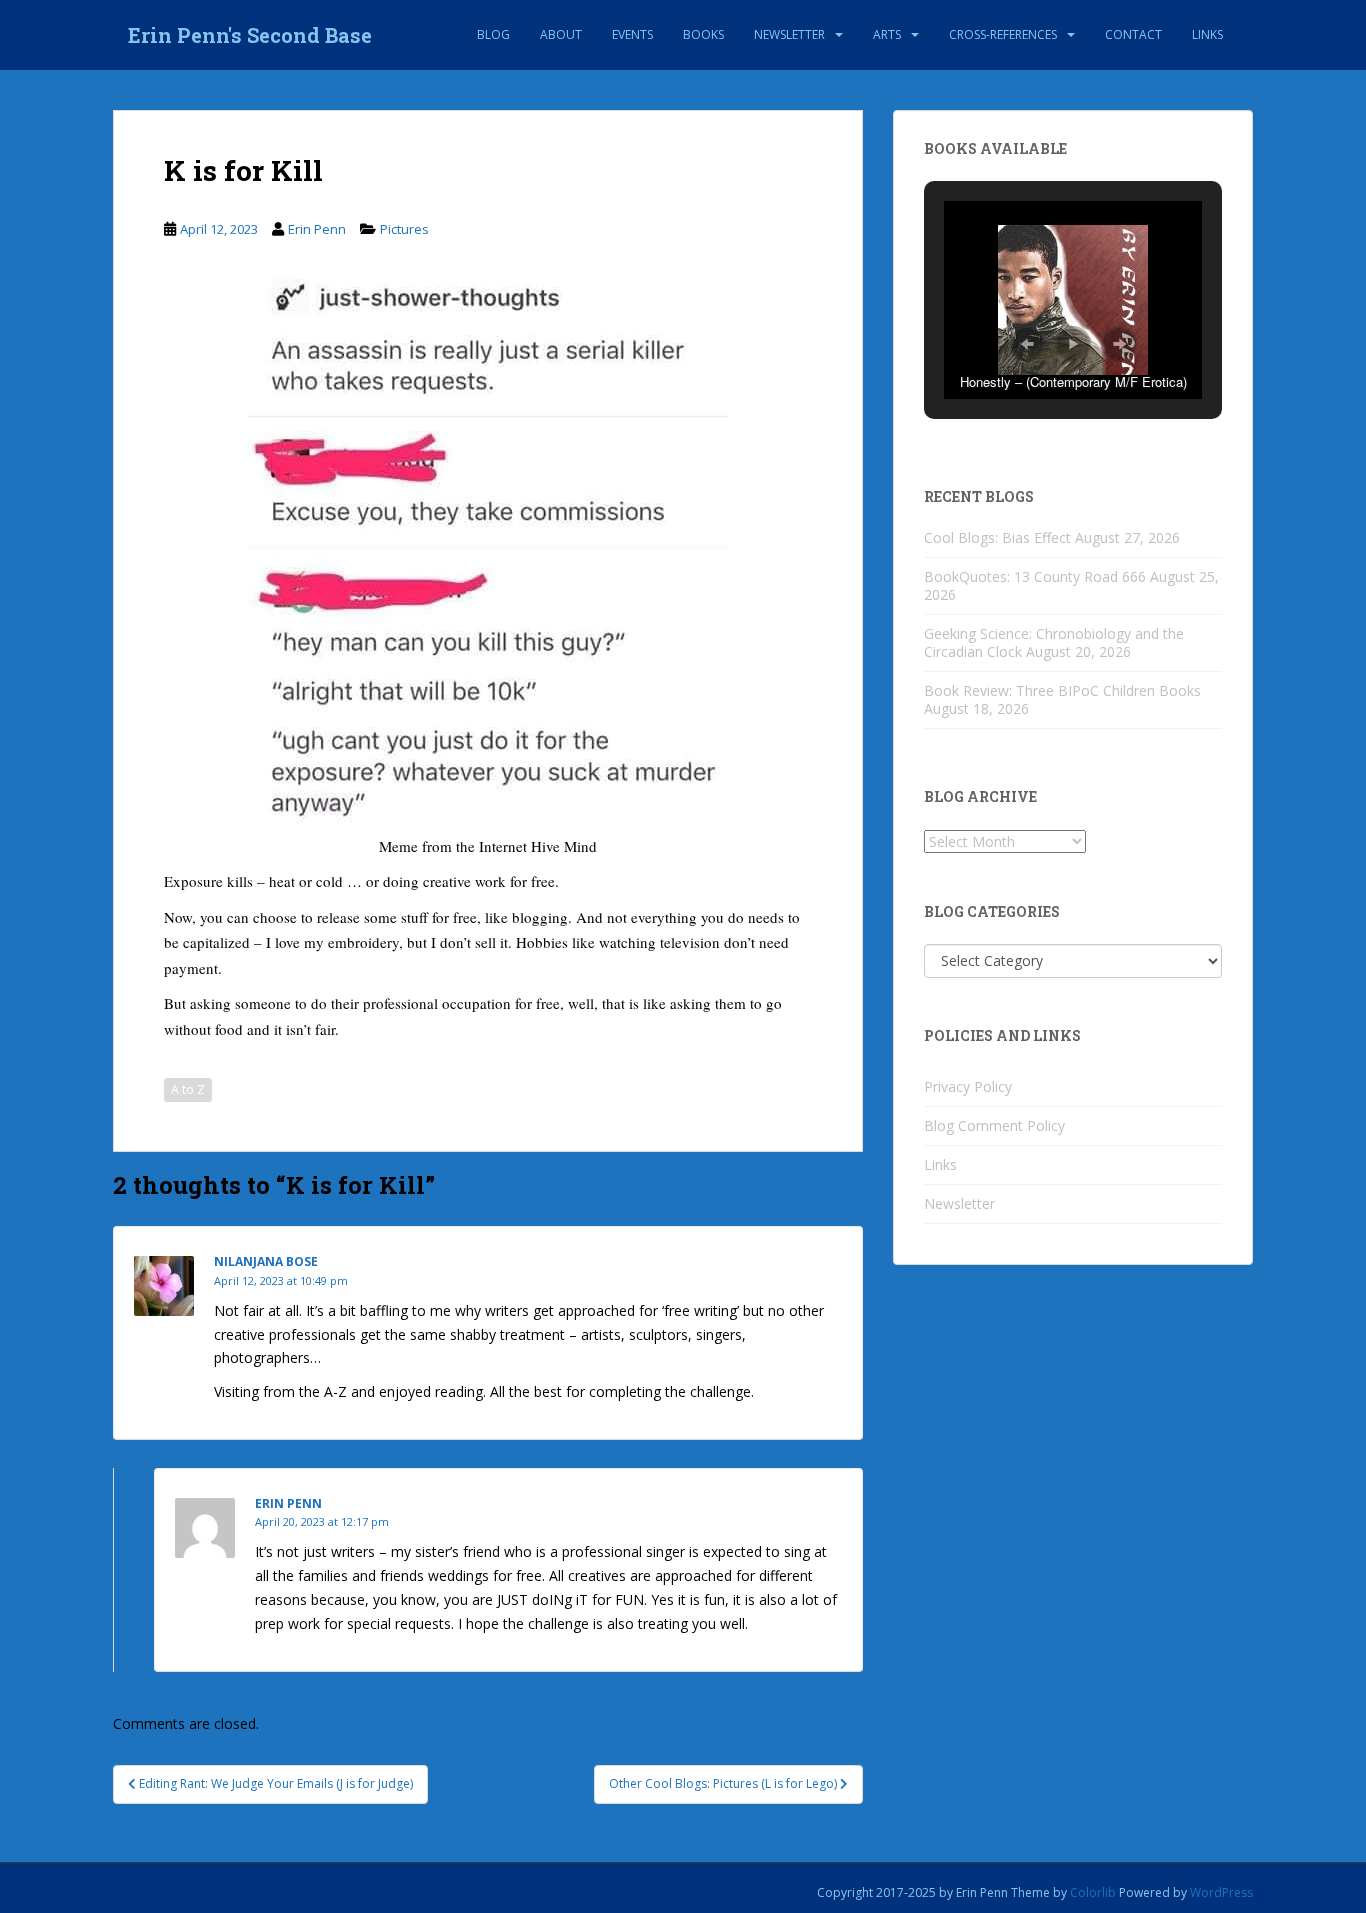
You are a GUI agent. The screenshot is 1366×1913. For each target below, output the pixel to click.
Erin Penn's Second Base (250, 35)
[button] (1027, 344)
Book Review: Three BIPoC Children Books (1062, 690)
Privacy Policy (968, 1086)
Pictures (404, 229)
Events (632, 34)
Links (1207, 34)
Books (703, 34)
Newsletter (789, 34)
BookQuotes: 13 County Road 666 (1035, 576)
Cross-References (1003, 34)
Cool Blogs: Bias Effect (997, 537)
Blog (493, 34)
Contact (1133, 34)
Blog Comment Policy (994, 1125)
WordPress (1221, 1892)
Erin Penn (317, 229)
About (561, 34)
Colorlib (1093, 1892)
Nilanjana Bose (266, 1261)
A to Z (188, 1089)
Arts (887, 34)
